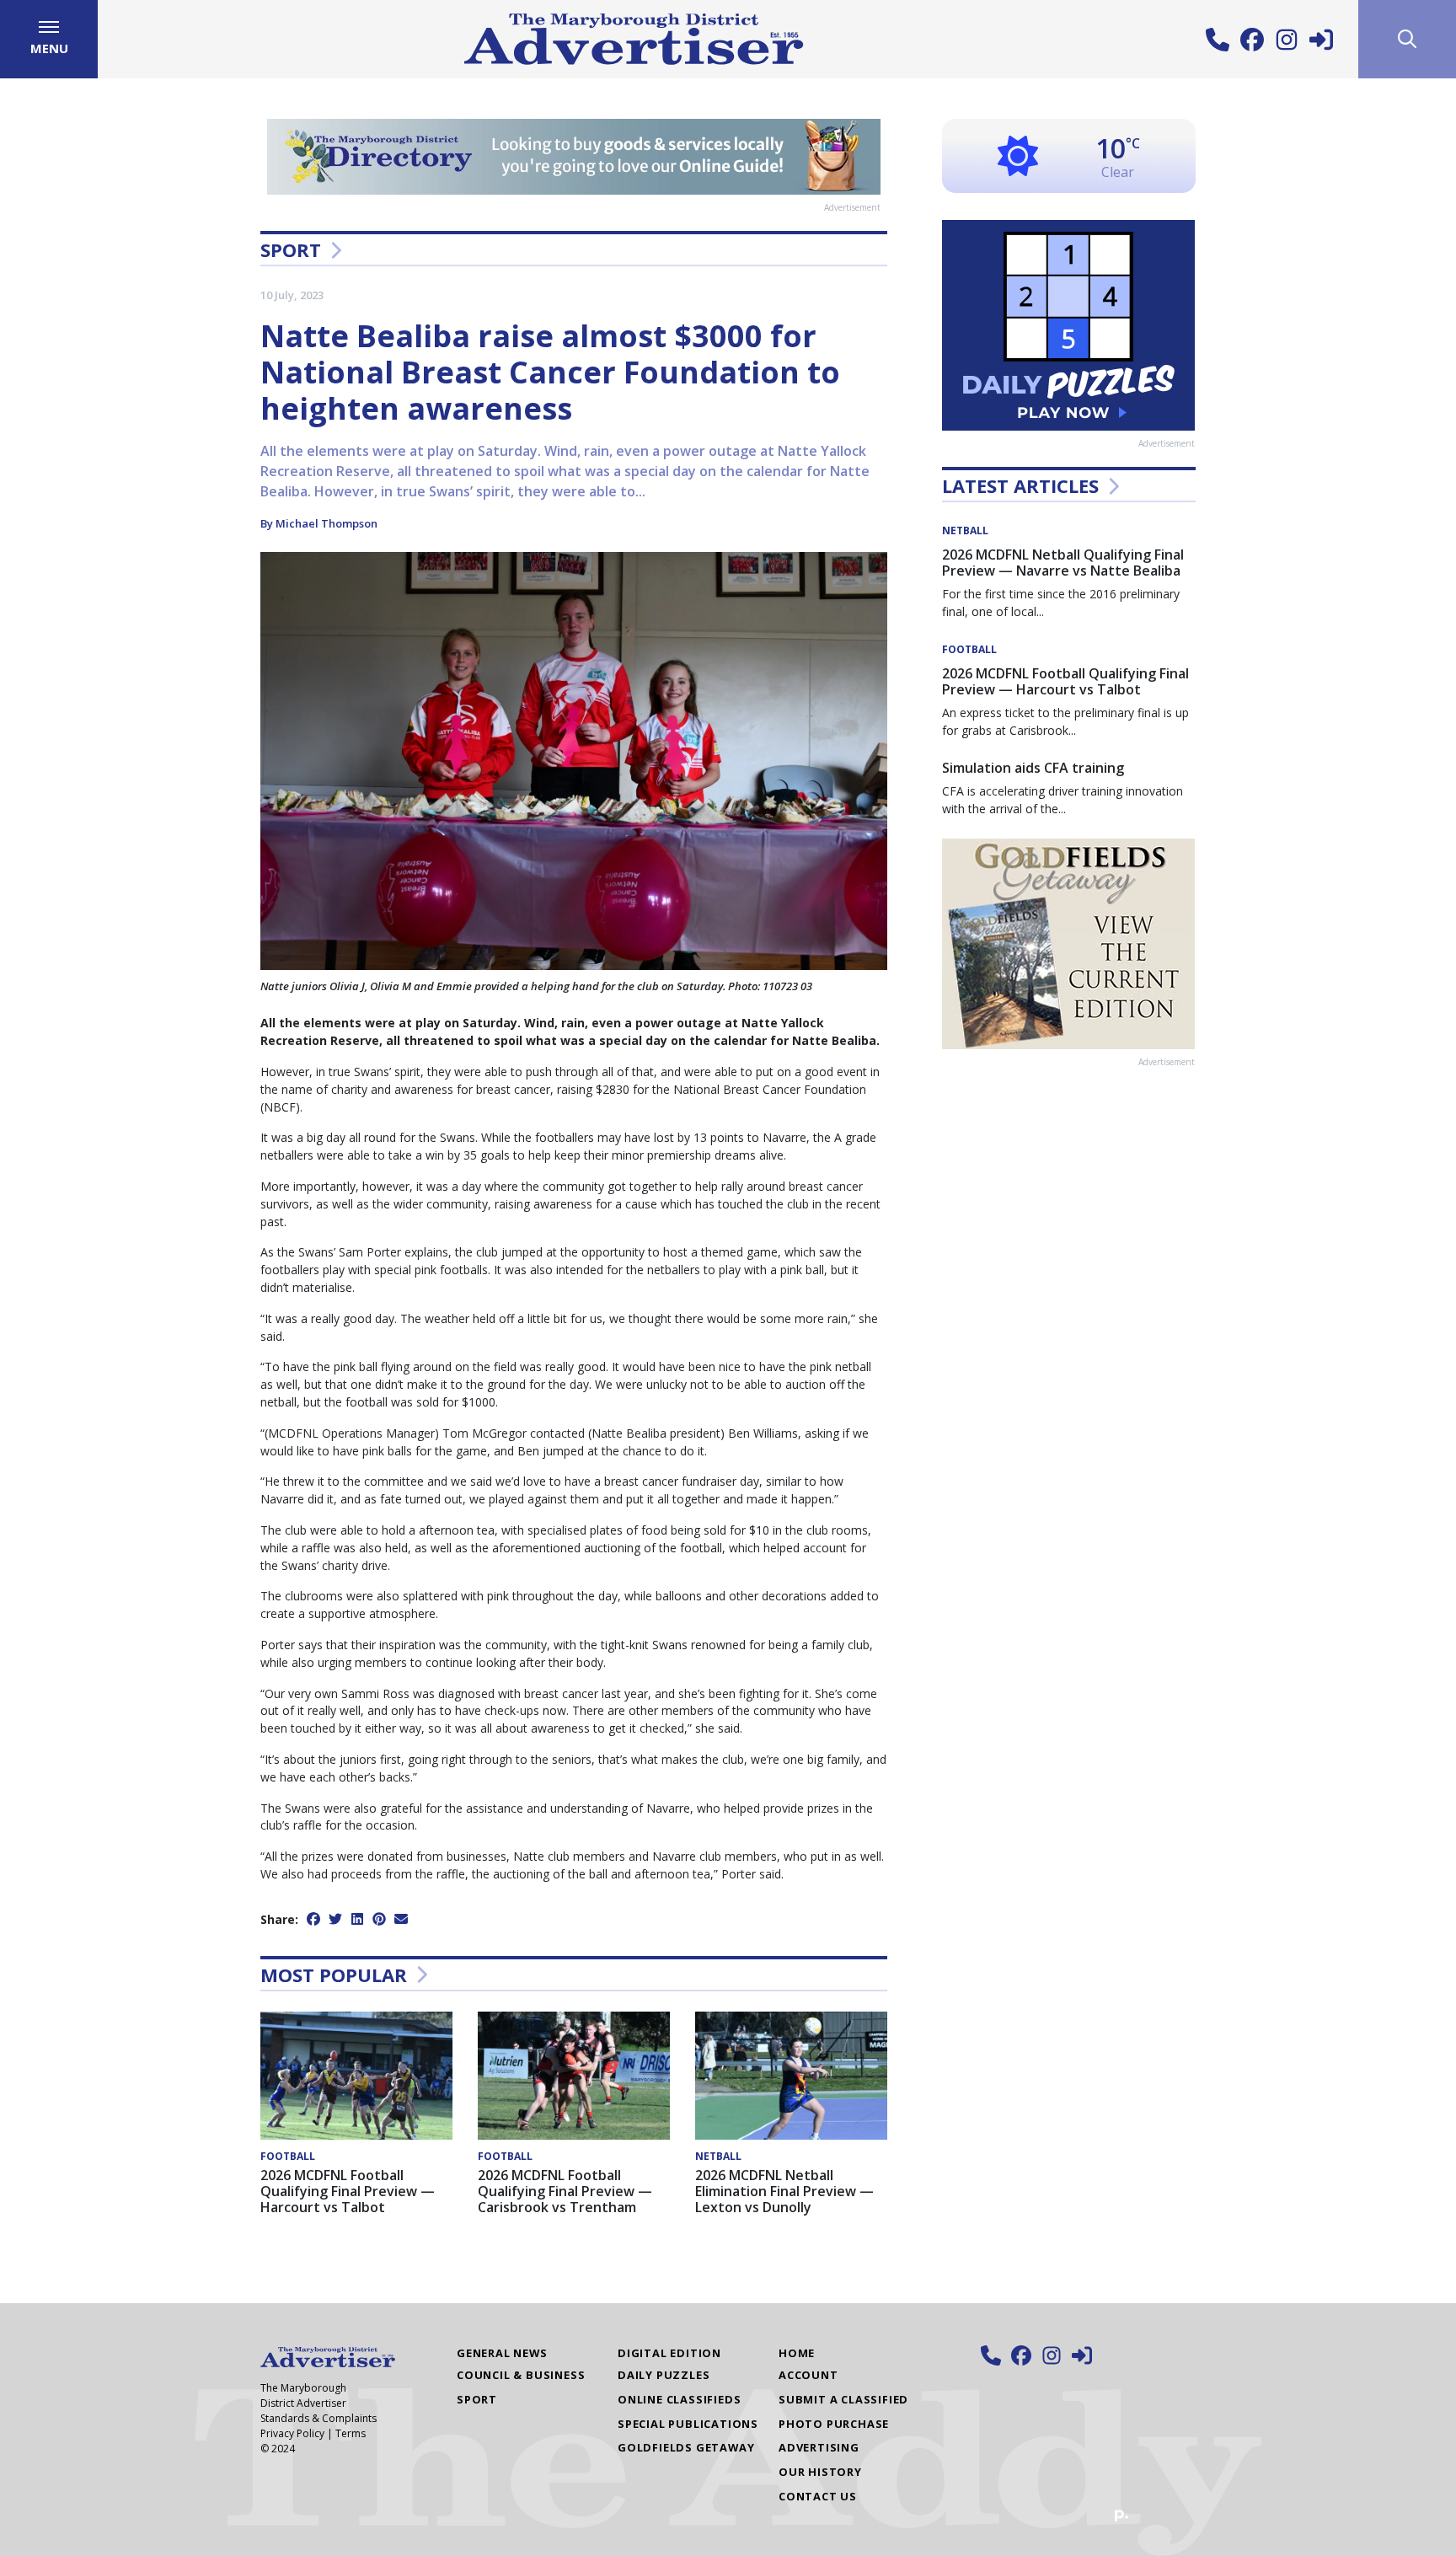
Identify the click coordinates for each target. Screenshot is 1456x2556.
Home (797, 2353)
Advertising (819, 2447)
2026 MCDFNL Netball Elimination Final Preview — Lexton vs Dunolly (784, 2191)
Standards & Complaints (318, 2418)
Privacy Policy (292, 2433)
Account (808, 2375)
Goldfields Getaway (686, 2447)
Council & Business (521, 2375)
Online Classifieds (679, 2399)
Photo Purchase (834, 2424)
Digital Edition (669, 2353)
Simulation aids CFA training (1033, 768)
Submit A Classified (843, 2399)
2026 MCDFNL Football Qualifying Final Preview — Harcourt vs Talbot (348, 2191)
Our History (820, 2472)
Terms (351, 2433)
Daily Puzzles (664, 2375)
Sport (291, 249)
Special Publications (688, 2424)
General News (502, 2353)
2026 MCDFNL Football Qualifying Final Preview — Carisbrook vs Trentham (565, 2191)
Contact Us (818, 2496)
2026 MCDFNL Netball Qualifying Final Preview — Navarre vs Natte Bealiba (1063, 563)
